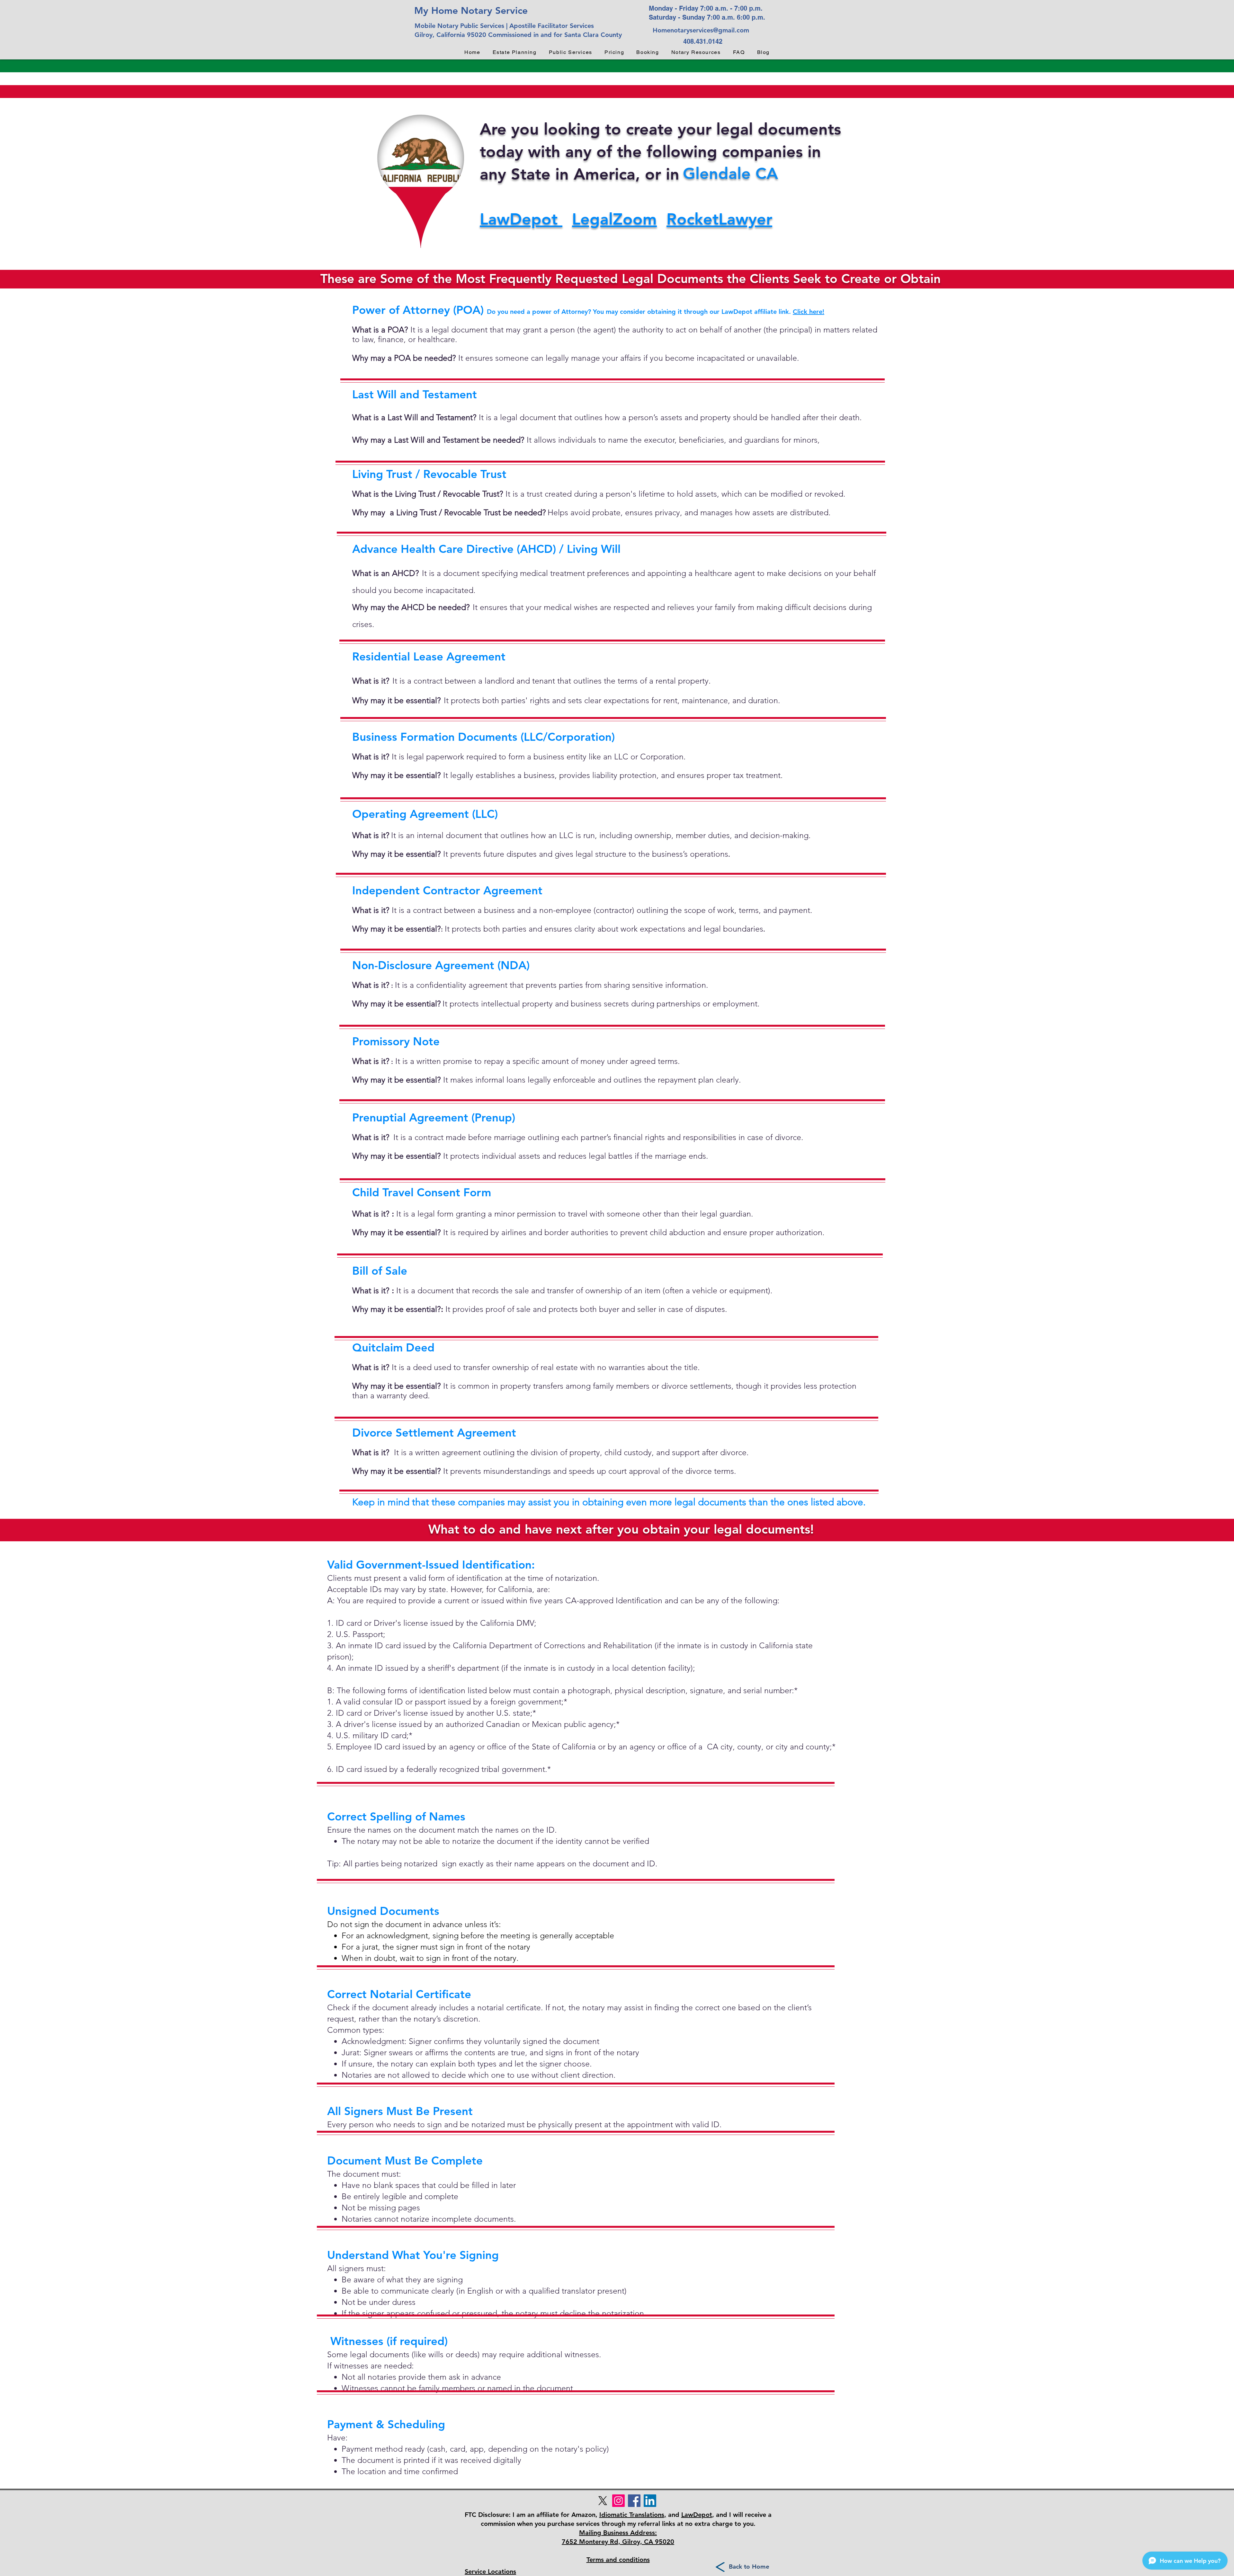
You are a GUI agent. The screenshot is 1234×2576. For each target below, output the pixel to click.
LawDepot (521, 219)
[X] (603, 2501)
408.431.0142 (703, 41)
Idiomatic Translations (632, 2515)
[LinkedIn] (650, 2501)
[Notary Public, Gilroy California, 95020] (618, 2501)
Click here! (809, 312)
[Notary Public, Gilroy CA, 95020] (634, 2501)
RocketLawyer (719, 219)
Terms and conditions (618, 2560)
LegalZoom (614, 219)
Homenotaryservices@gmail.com (701, 30)
